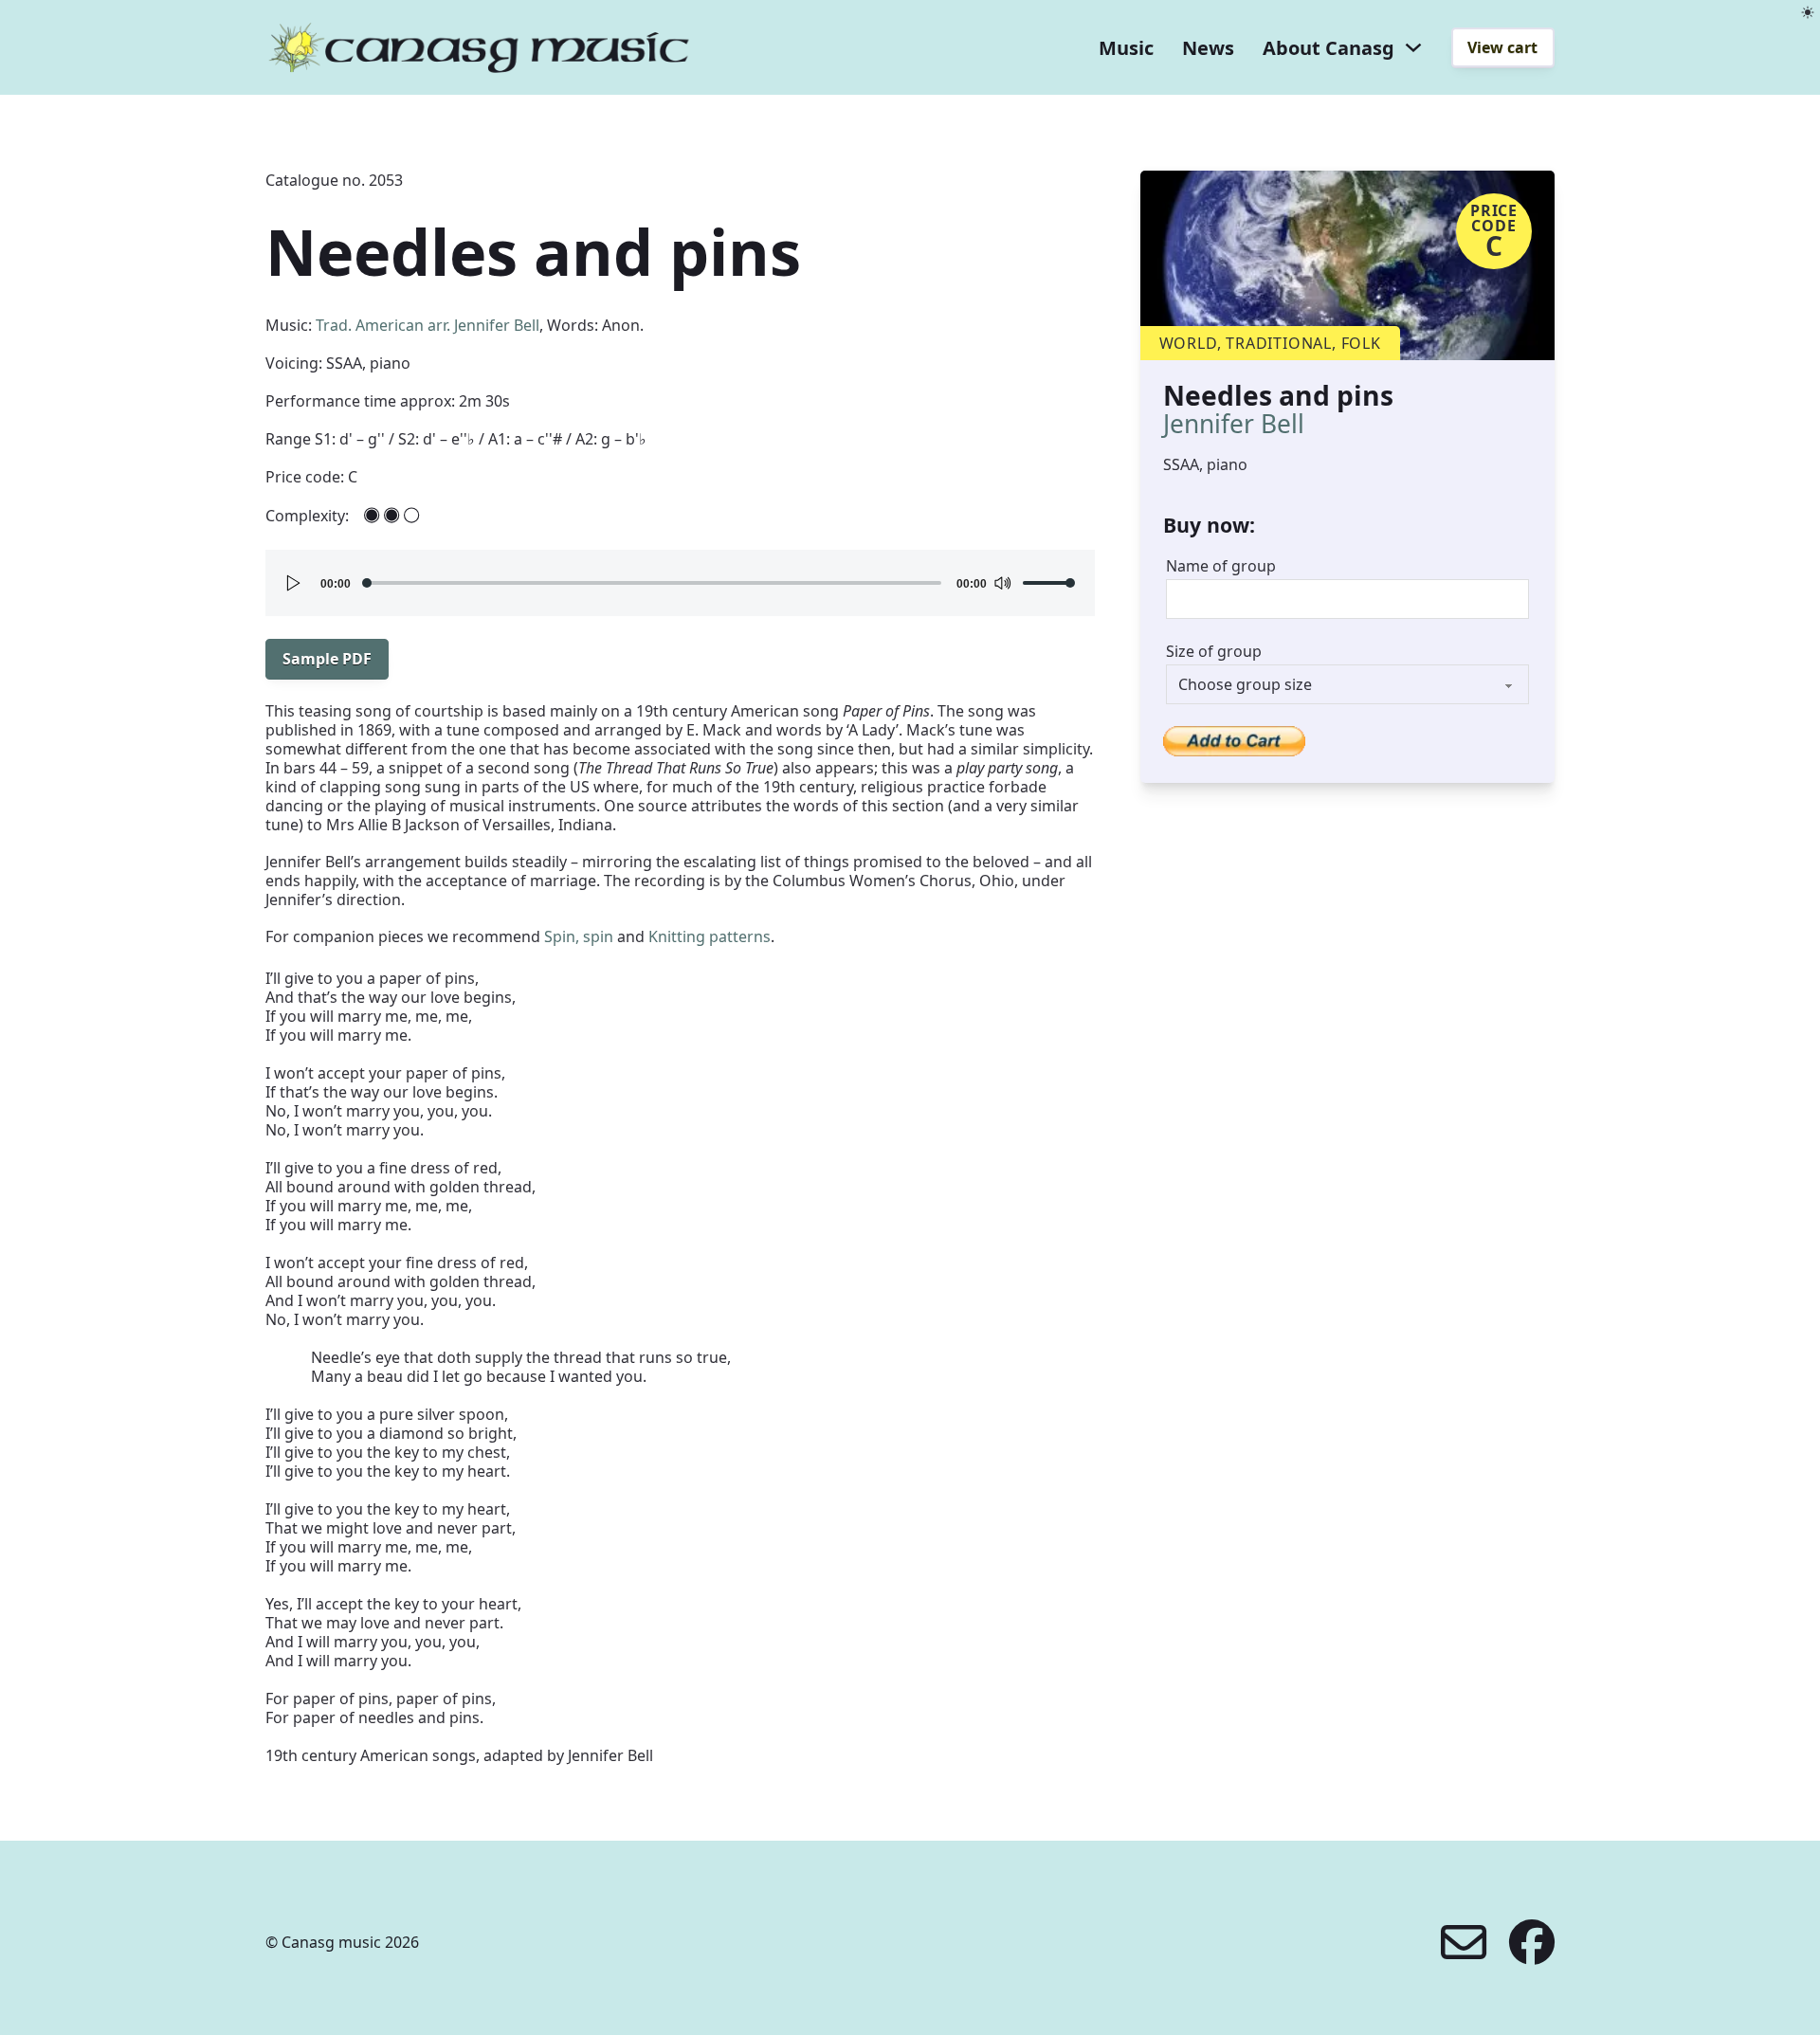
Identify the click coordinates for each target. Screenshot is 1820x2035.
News (1208, 48)
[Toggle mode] (1808, 12)
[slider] (1049, 583)
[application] (680, 583)
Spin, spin (579, 936)
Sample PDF (327, 659)
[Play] (294, 583)
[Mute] (1002, 583)
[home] (479, 47)
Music (1126, 48)
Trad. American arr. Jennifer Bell (428, 325)
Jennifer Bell (1234, 424)
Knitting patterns (710, 936)
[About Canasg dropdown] (1413, 47)
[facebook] (1532, 1942)
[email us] (1464, 1942)
